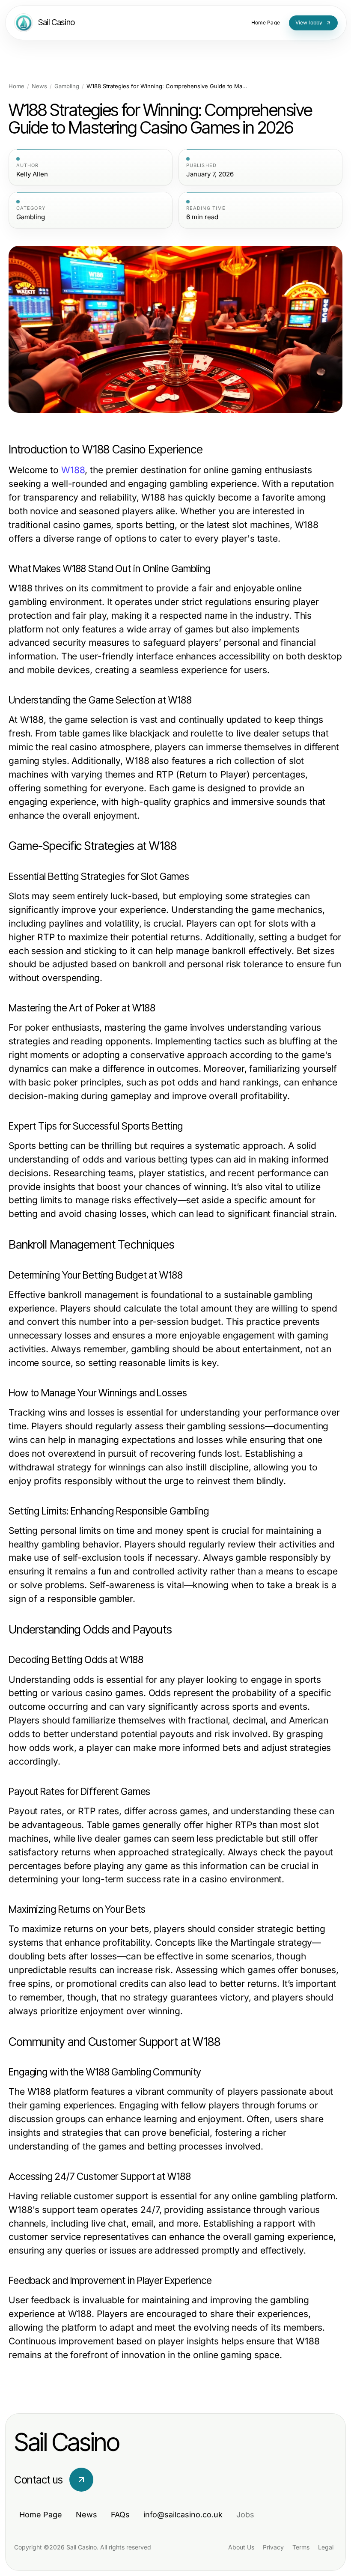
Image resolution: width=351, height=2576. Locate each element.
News (39, 86)
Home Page (41, 2515)
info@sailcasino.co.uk (183, 2515)
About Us (241, 2547)
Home (16, 86)
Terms (301, 2547)
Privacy (273, 2547)
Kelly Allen (32, 174)
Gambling (67, 86)
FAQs (120, 2515)
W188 (73, 470)
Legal (326, 2547)
